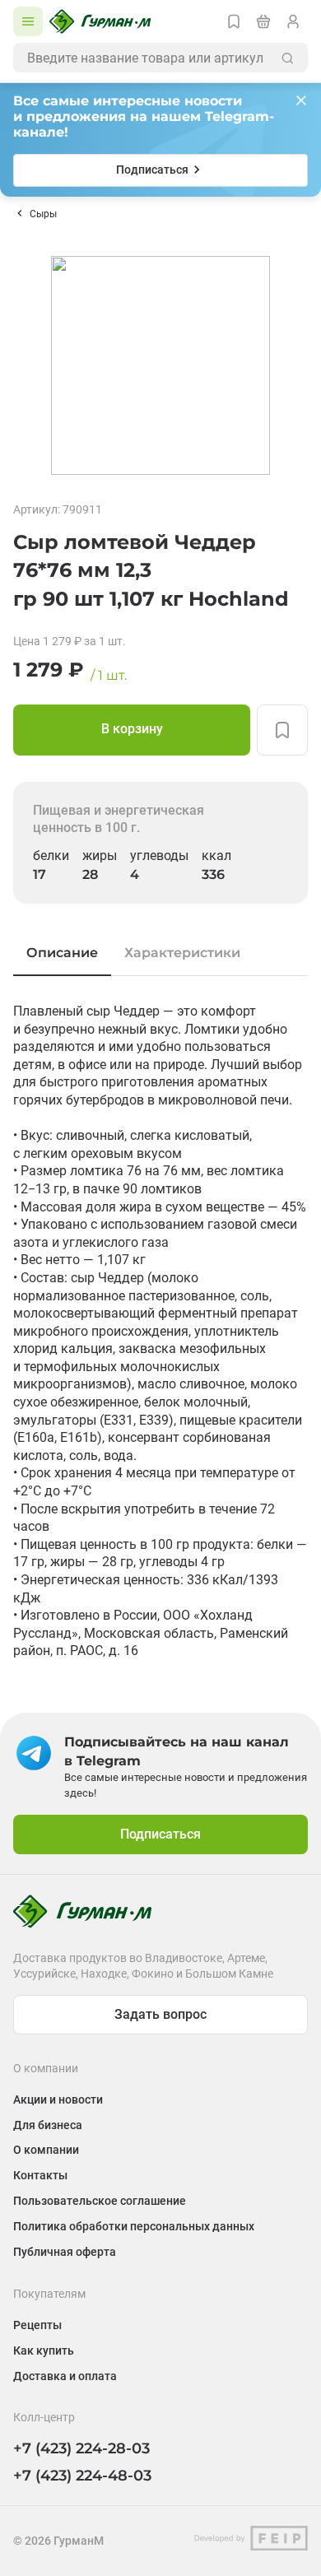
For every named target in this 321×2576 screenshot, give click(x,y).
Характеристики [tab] (182, 953)
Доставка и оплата (65, 2376)
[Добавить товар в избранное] (282, 730)
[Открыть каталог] (28, 21)
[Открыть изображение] (160, 365)
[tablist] (160, 953)
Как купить (44, 2350)
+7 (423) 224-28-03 (81, 2448)
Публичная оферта (65, 2252)
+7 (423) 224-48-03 (82, 2476)
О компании (46, 2150)
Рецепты (37, 2325)
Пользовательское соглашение (100, 2201)
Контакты (40, 2175)
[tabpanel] (160, 1331)
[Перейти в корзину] (263, 21)
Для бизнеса (48, 2125)
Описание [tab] (62, 953)
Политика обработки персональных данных (134, 2226)
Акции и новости (58, 2099)
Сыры (43, 214)
